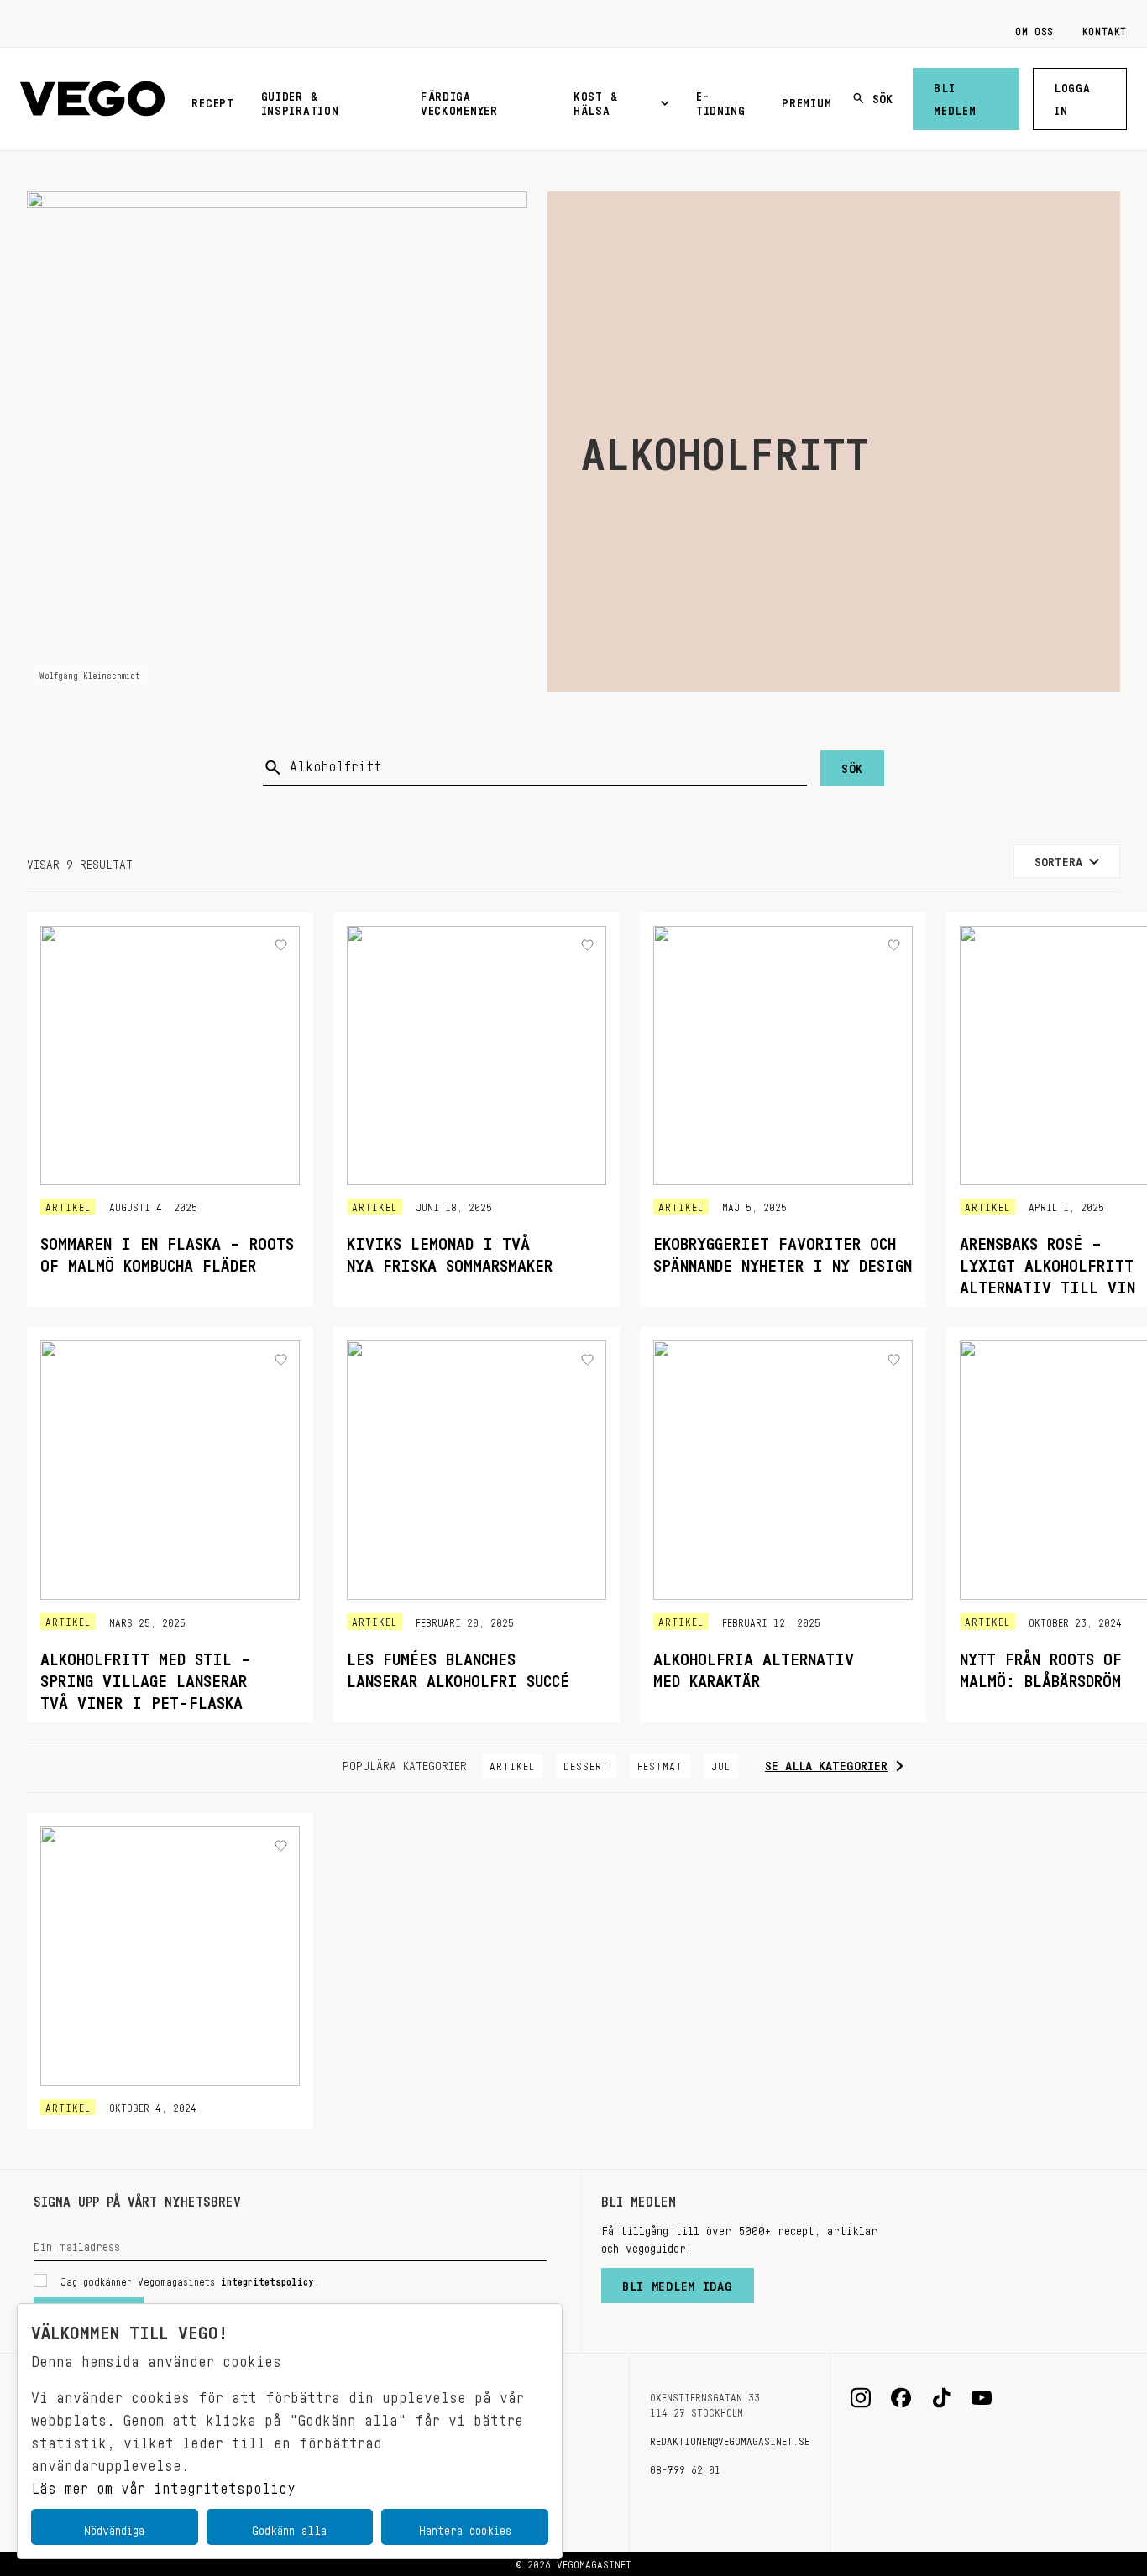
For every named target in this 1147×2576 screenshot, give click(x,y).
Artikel (512, 1763)
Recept (212, 100)
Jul (721, 1763)
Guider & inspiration (300, 100)
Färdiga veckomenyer (459, 100)
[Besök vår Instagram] (861, 2398)
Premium (807, 100)
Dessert (586, 1763)
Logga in (1072, 96)
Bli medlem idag (678, 2282)
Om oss (1034, 29)
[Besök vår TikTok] (941, 2398)
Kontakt (1105, 29)
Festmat (660, 1763)
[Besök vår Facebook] (901, 2398)
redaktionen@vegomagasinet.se (730, 2438)
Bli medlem (955, 96)
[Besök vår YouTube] (982, 2398)
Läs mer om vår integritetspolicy (163, 2484)
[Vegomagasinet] (92, 99)
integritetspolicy (267, 2279)
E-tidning (721, 100)
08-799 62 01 (685, 2467)
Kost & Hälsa (595, 100)
